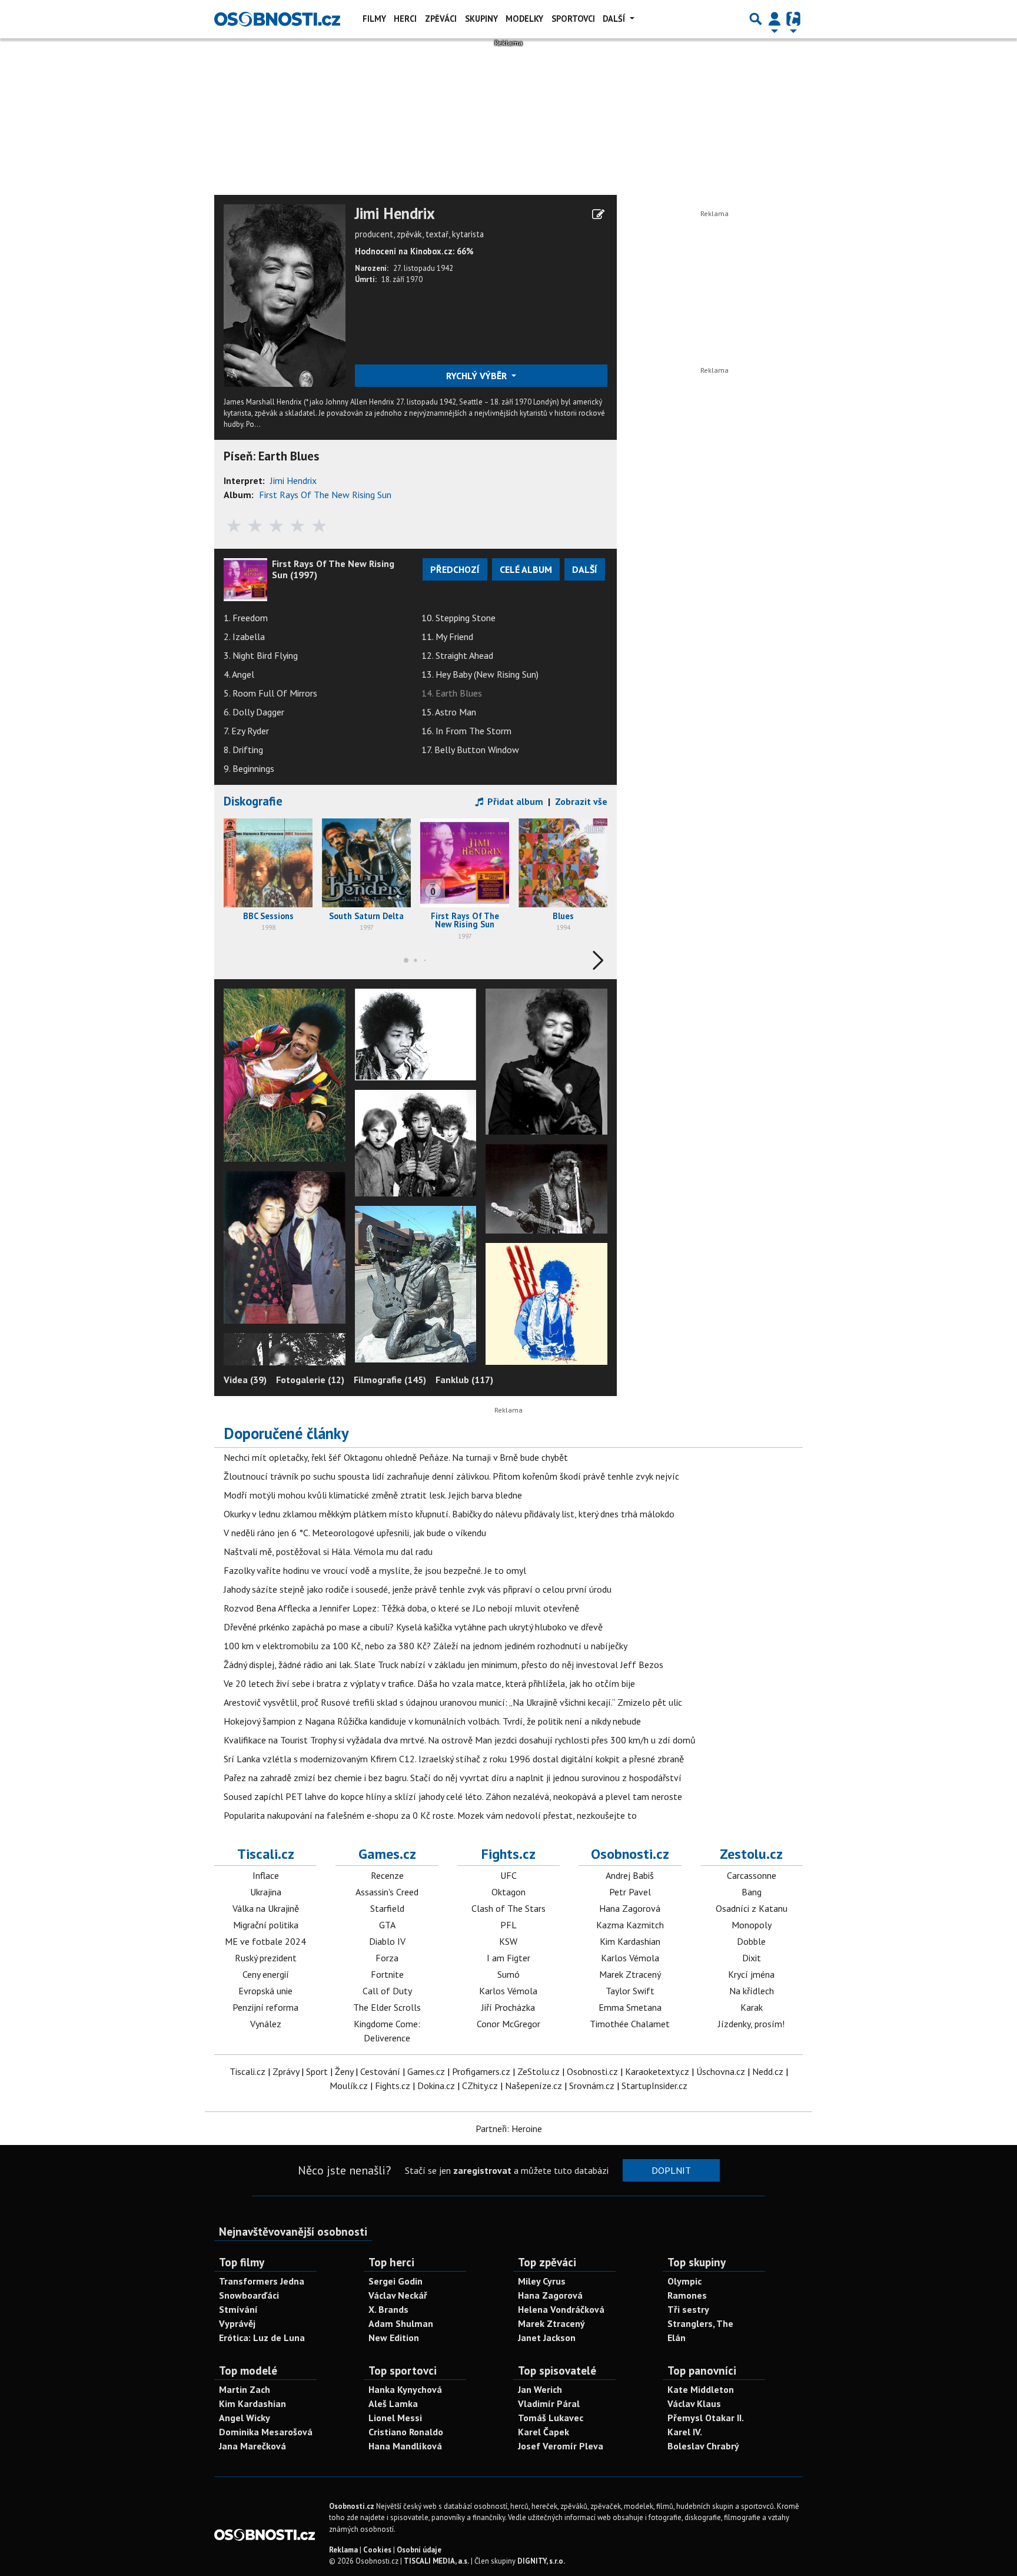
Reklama (343, 2550)
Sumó (508, 1974)
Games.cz (387, 1854)
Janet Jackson (547, 2338)
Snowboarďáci (249, 2295)
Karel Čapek (544, 2432)
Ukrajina (266, 1892)
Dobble (751, 1941)
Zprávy (286, 2071)
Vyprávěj (237, 2323)
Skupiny (481, 19)
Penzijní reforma (265, 2007)
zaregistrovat (482, 2170)
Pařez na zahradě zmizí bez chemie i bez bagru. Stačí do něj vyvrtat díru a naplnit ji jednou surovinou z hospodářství (453, 1778)
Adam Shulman (401, 2323)
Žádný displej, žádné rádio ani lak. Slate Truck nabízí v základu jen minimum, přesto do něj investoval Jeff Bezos (443, 1665)
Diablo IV (387, 1941)
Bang (752, 1892)
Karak (752, 2007)
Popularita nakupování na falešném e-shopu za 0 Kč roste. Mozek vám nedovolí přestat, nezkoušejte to (430, 1815)
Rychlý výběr (478, 376)
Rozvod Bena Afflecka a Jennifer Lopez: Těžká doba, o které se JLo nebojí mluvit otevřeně (401, 1608)
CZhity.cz (480, 2086)
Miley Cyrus (542, 2281)
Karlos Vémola (508, 1991)
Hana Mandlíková (405, 2446)
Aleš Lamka (393, 2403)
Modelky (524, 19)
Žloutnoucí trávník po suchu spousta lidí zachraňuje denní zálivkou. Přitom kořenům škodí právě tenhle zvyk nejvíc (451, 1476)
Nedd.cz (768, 2071)
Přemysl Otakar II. (706, 2418)
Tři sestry (688, 2309)
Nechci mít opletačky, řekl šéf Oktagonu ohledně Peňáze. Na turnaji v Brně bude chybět (396, 1457)
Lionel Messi (395, 2418)
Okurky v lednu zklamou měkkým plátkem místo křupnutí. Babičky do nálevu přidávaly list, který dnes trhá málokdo (449, 1514)
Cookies (377, 2550)
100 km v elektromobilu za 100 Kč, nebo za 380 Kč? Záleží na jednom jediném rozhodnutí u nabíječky (426, 1646)
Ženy (344, 2071)
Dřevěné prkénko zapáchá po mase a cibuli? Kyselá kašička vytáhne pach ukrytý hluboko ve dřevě (413, 1627)
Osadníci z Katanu (752, 1908)
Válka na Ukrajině (266, 1908)
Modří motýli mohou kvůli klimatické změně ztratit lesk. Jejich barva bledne (373, 1495)
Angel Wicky (245, 2418)
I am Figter (508, 1958)
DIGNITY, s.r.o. (541, 2561)
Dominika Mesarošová (266, 2432)
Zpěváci (441, 19)
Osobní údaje (419, 2550)
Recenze (387, 1875)
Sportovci (573, 19)
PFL (508, 1925)
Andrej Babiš (630, 1875)
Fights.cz (508, 1854)
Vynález (266, 2024)
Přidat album (514, 801)
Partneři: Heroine (509, 2129)
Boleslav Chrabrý (703, 2446)
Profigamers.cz (481, 2071)
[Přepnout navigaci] (775, 19)
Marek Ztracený (630, 1974)
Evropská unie (265, 1991)
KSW (508, 1941)
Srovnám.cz (592, 2086)
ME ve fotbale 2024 (265, 1941)
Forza (387, 1958)
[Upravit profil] (598, 214)
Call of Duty (387, 1991)
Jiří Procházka (508, 2007)
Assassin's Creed (387, 1892)
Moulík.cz (349, 2086)
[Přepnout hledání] (756, 19)
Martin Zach (245, 2389)
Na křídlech (752, 1991)
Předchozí (455, 569)
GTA (387, 1925)
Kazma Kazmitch (630, 1925)
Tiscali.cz (266, 1854)
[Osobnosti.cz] (277, 19)
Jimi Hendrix (395, 214)
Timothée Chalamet (630, 2024)
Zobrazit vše (581, 801)
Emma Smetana (630, 2007)
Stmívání (238, 2309)
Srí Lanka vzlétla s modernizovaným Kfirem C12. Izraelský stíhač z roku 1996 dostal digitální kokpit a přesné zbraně (454, 1759)
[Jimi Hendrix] (285, 294)
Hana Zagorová (630, 1908)
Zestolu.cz (751, 1854)
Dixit (752, 1958)
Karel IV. (685, 2432)
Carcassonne (752, 1875)
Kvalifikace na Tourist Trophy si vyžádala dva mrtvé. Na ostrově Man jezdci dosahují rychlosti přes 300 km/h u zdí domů (460, 1740)
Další (615, 19)
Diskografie (253, 801)
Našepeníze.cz (534, 2086)
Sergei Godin (395, 2281)
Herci (405, 19)
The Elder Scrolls (387, 2007)
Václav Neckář (398, 2295)
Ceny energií (266, 1974)
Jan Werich (540, 2389)
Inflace (266, 1875)
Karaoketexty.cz (657, 2071)
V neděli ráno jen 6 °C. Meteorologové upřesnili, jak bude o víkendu (355, 1533)
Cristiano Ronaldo (406, 2432)
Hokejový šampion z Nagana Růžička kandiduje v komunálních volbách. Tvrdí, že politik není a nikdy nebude (432, 1721)
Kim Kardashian (630, 1941)
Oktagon (508, 1892)
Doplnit (671, 2170)
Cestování (380, 2071)
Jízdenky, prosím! (751, 2024)
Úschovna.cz (721, 2071)
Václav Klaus (694, 2403)
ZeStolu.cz (539, 2071)
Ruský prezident (266, 1958)
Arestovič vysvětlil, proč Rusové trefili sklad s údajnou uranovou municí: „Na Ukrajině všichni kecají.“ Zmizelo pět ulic (453, 1702)
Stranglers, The (700, 2323)
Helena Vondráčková (561, 2309)
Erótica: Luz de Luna (262, 2338)
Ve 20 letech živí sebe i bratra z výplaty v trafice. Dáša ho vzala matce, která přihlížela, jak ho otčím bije (429, 1683)
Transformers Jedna (262, 2281)
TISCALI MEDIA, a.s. (436, 2561)
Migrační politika (266, 1925)
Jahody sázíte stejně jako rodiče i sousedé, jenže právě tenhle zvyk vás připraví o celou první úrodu (418, 1589)
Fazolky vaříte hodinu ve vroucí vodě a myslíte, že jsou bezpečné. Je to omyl (375, 1570)
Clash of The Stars (508, 1908)
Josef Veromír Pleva (561, 2446)
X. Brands (388, 2309)
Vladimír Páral (549, 2403)
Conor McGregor (508, 2024)
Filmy (374, 19)
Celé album (526, 569)
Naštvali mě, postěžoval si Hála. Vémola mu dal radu (328, 1551)
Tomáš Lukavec (551, 2418)
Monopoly (752, 1925)
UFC (508, 1875)
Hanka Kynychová (405, 2389)
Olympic (684, 2281)
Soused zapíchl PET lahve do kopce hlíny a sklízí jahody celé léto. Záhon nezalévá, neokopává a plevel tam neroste (453, 1796)
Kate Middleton (701, 2389)
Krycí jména (751, 1974)
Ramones (687, 2295)
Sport (317, 2071)
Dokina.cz (436, 2086)
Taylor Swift (630, 1991)
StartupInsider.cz (654, 2086)
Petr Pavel (630, 1892)
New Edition (394, 2338)
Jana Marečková (252, 2446)
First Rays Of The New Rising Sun (325, 495)
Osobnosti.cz (630, 1854)
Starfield (387, 1908)
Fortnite (387, 1974)
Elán (677, 2338)
